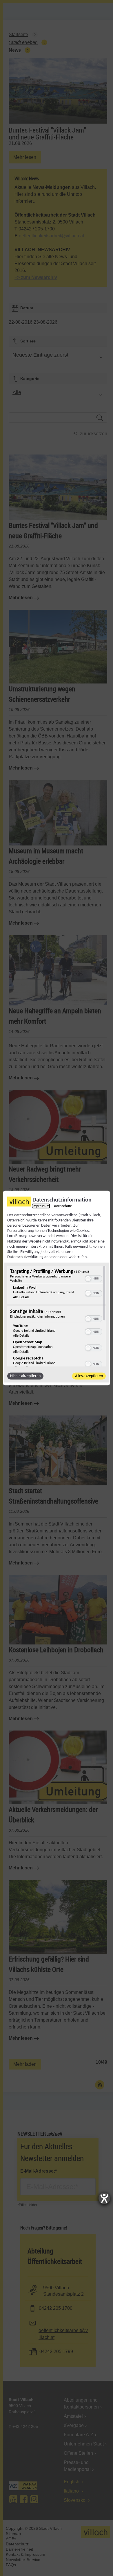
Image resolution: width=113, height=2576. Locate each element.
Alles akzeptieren (89, 1376)
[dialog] (57, 1288)
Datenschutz (62, 1206)
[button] (88, 1279)
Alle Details (21, 1297)
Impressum (41, 1206)
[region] (57, 1316)
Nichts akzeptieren (25, 1376)
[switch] (93, 1278)
